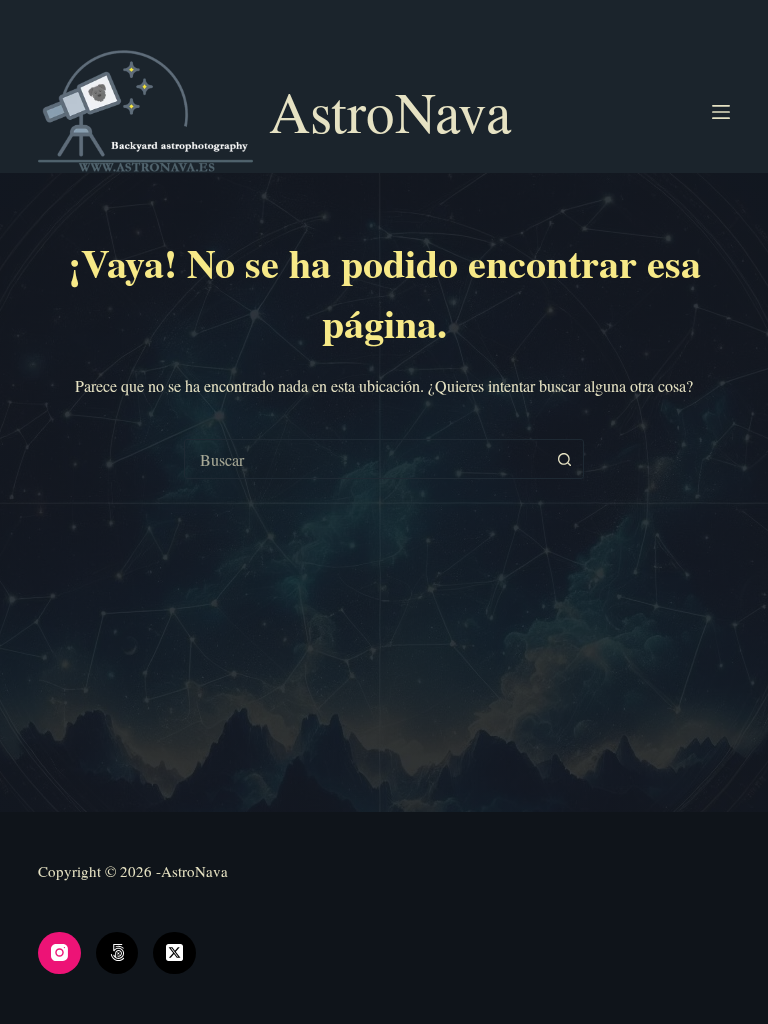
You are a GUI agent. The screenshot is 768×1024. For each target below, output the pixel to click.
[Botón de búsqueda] (564, 459)
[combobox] (365, 459)
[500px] (117, 953)
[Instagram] (59, 953)
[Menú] (721, 112)
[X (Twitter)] (174, 953)
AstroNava (390, 111)
